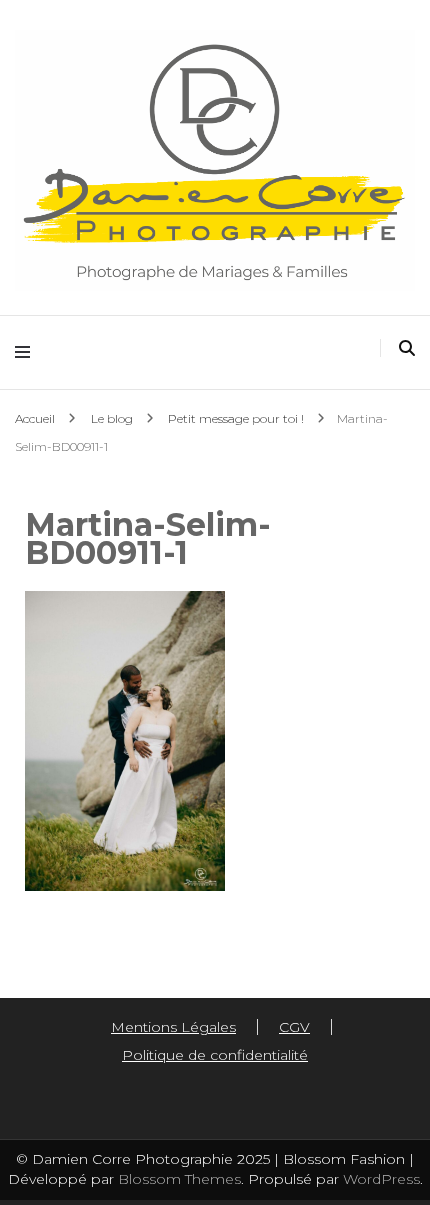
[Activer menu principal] (27, 352)
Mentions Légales (173, 1027)
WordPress (381, 1179)
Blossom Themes (177, 1179)
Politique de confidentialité (215, 1055)
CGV (294, 1027)
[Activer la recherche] (407, 348)
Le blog (112, 418)
